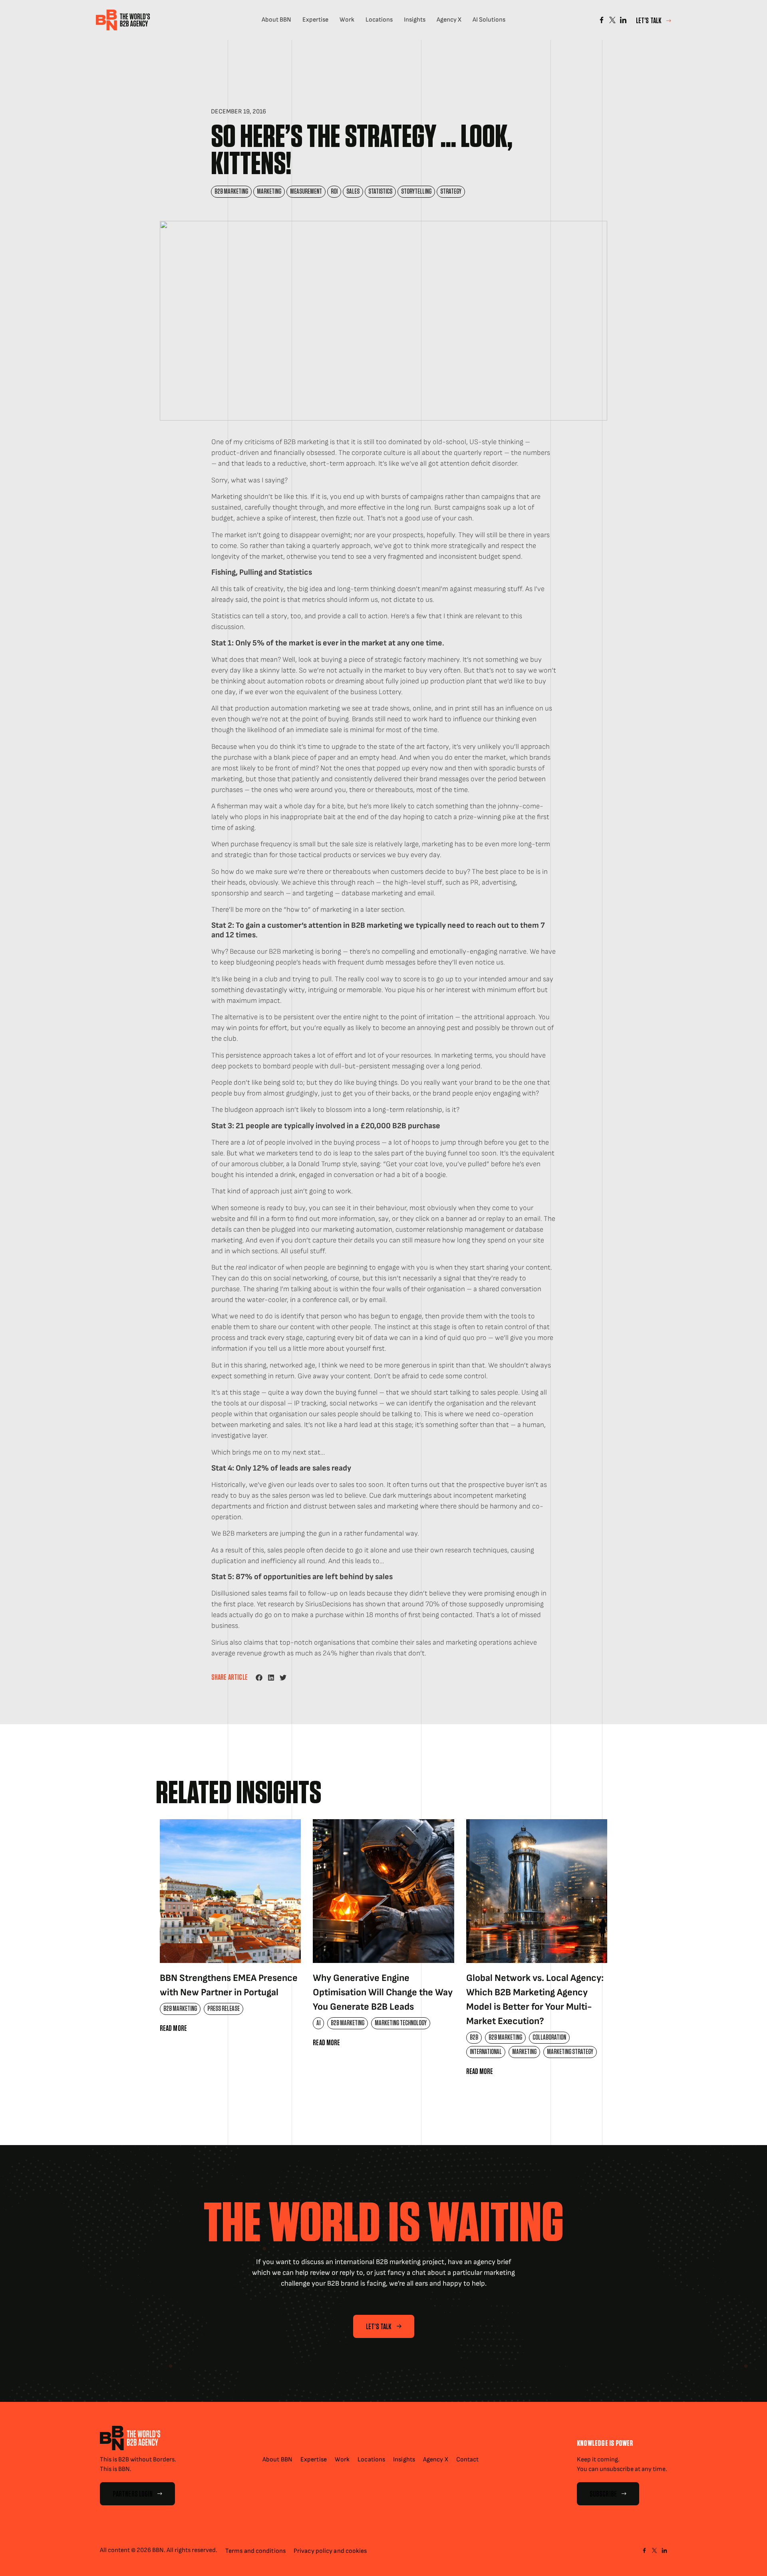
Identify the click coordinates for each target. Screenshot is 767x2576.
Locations (379, 20)
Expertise (315, 20)
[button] (259, 1678)
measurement (306, 192)
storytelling (416, 192)
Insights (415, 20)
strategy (451, 192)
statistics (380, 192)
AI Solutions (489, 20)
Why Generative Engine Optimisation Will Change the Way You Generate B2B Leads (383, 1992)
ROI (334, 192)
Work (347, 20)
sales (353, 192)
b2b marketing (231, 192)
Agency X (449, 20)
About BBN (276, 20)
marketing (269, 192)
